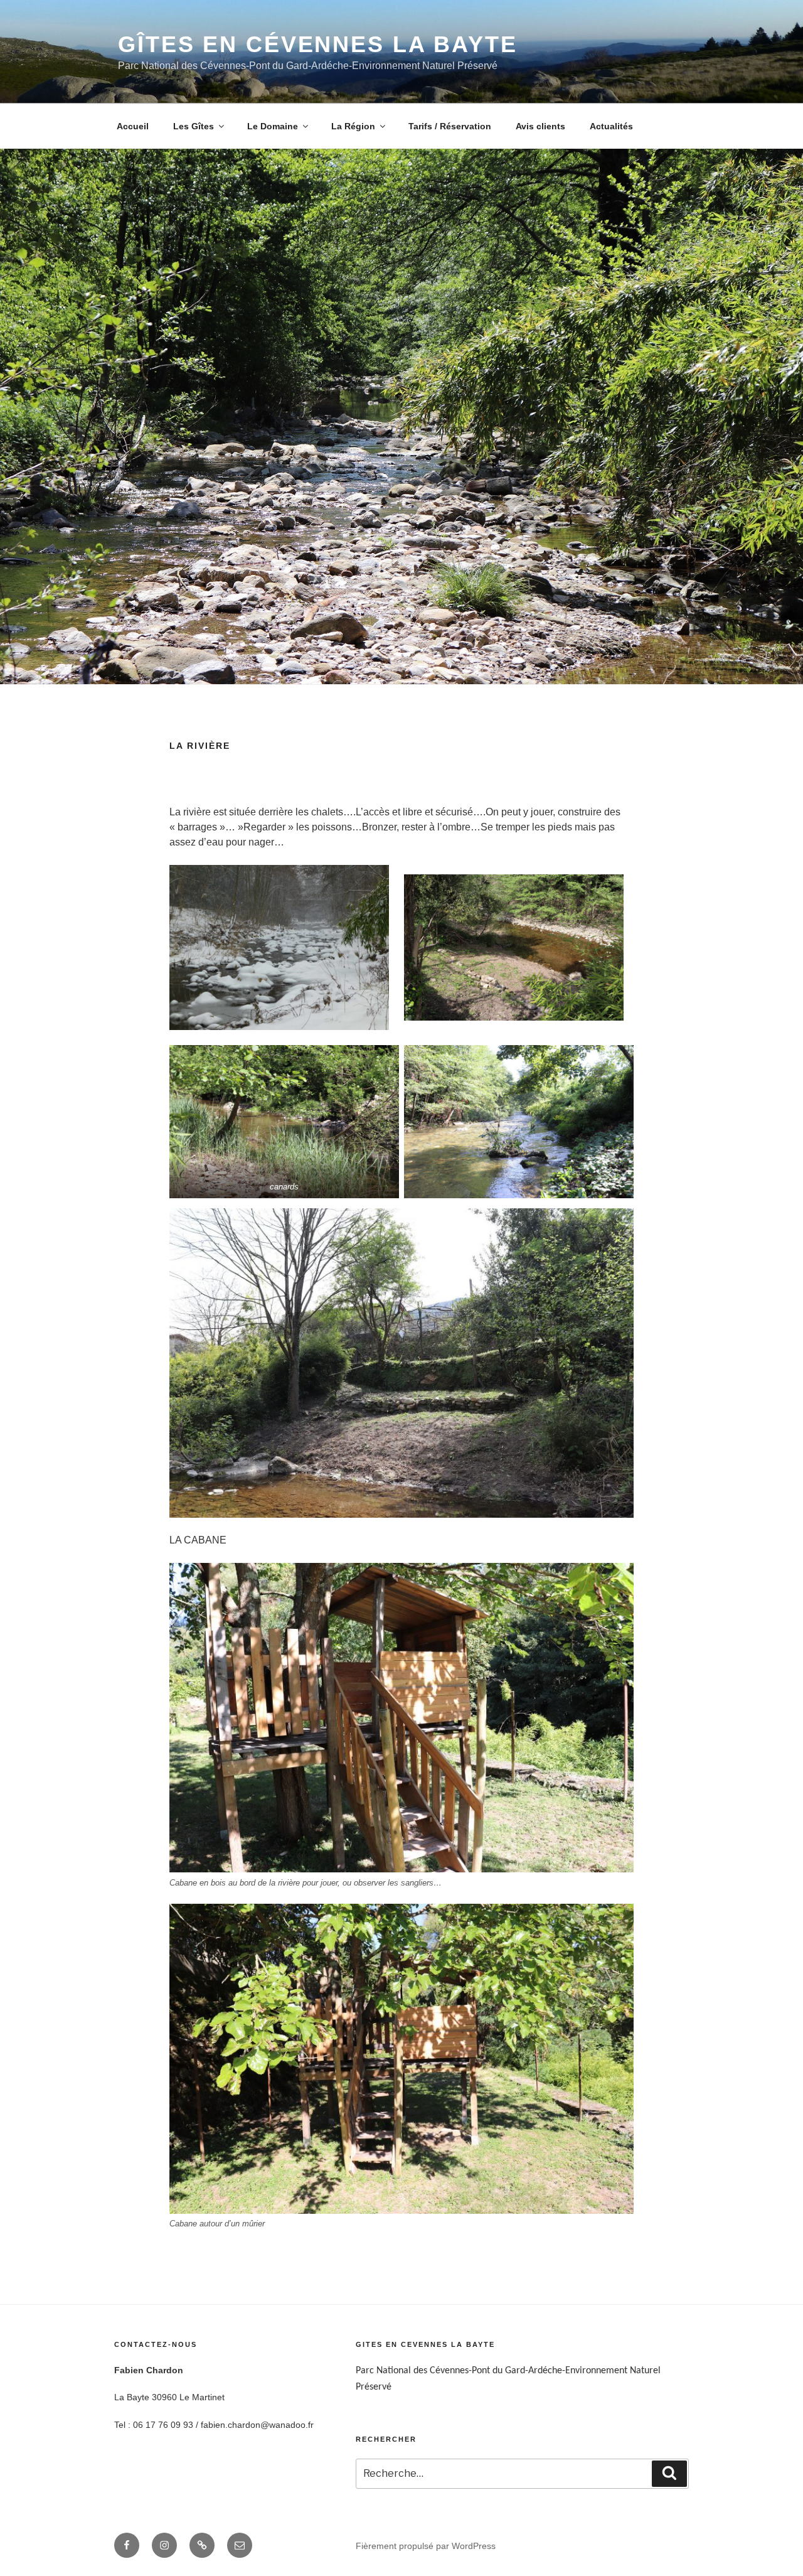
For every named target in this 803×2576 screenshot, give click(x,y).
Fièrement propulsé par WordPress (426, 2546)
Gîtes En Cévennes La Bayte (318, 44)
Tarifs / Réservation (450, 126)
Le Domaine (273, 126)
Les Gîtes (194, 126)
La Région (353, 126)
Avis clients (540, 126)
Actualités (611, 126)
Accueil (133, 126)
